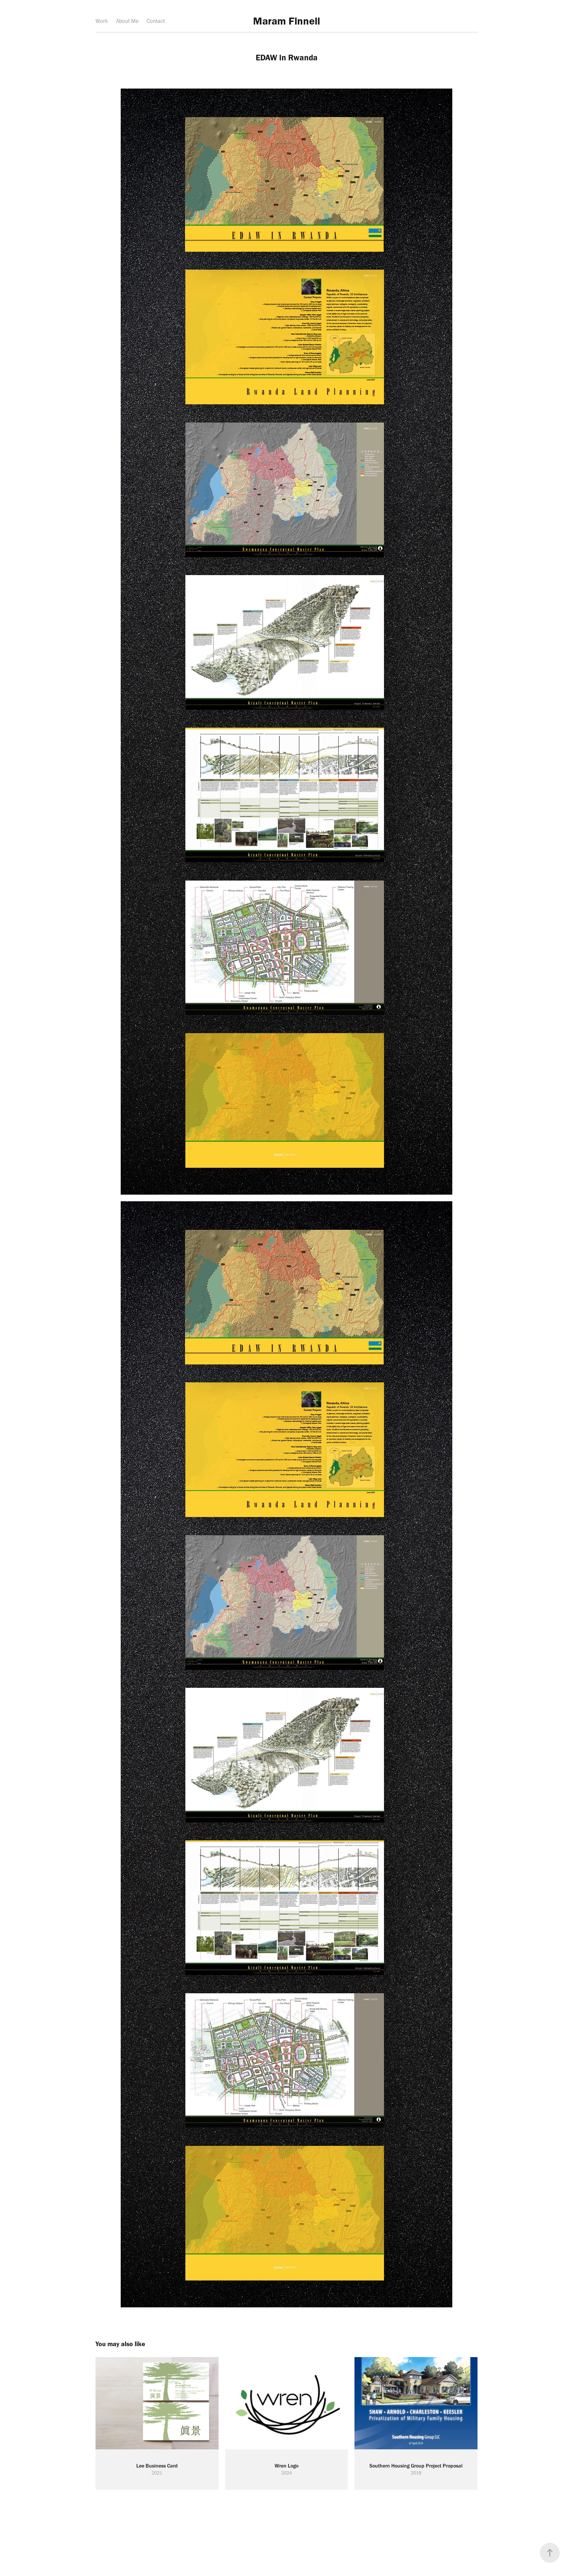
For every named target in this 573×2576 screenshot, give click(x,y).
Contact (156, 21)
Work (102, 21)
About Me (127, 21)
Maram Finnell (286, 21)
